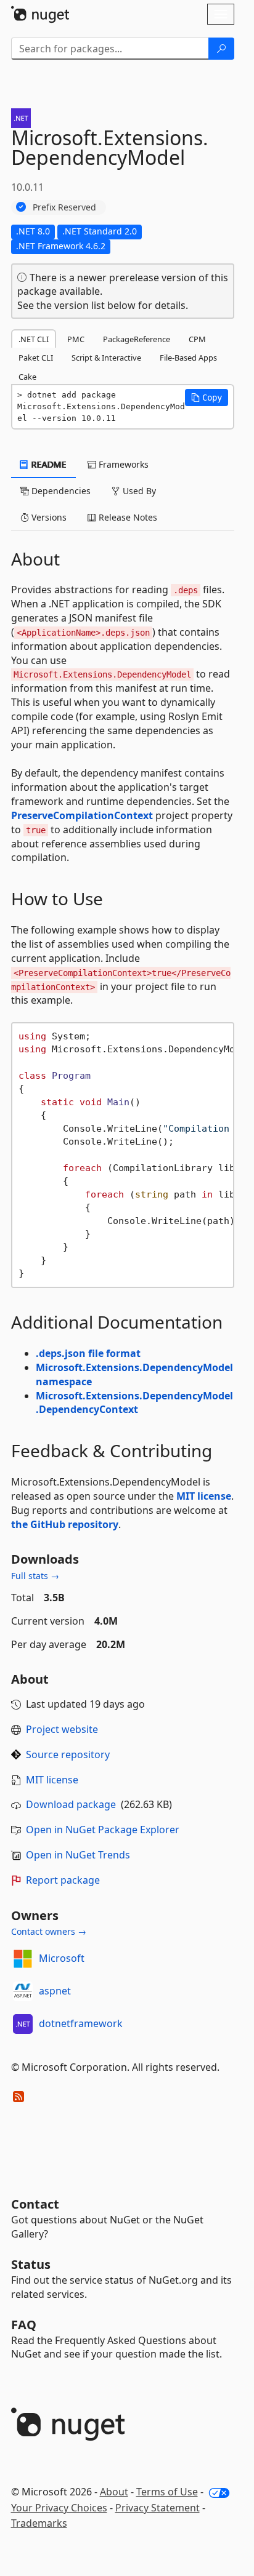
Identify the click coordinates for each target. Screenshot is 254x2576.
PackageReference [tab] (137, 339)
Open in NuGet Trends (78, 1855)
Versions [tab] (48, 517)
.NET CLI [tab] (34, 339)
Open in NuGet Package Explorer (103, 1830)
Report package (63, 1880)
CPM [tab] (197, 339)
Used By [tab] (138, 491)
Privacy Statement (158, 2508)
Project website (62, 1729)
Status (31, 2264)
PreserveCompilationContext (82, 815)
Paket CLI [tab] (36, 358)
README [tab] (48, 464)
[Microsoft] (23, 1959)
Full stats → (35, 1576)
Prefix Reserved (64, 207)
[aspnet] (23, 1991)
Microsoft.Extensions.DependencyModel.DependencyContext (134, 1403)
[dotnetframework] (23, 2024)
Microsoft (62, 1958)
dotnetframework (81, 2023)
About (114, 2492)
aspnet (55, 1991)
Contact (35, 2204)
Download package (71, 1804)
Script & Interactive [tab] (106, 358)
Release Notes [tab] (127, 517)
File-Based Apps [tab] (188, 358)
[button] (207, 398)
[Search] (221, 49)
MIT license (204, 1496)
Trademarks (39, 2523)
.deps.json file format (88, 1353)
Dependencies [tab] (60, 491)
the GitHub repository (65, 1524)
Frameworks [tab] (122, 464)
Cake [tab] (27, 377)
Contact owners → (49, 1931)
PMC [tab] (76, 339)
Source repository (68, 1754)
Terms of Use (167, 2492)
